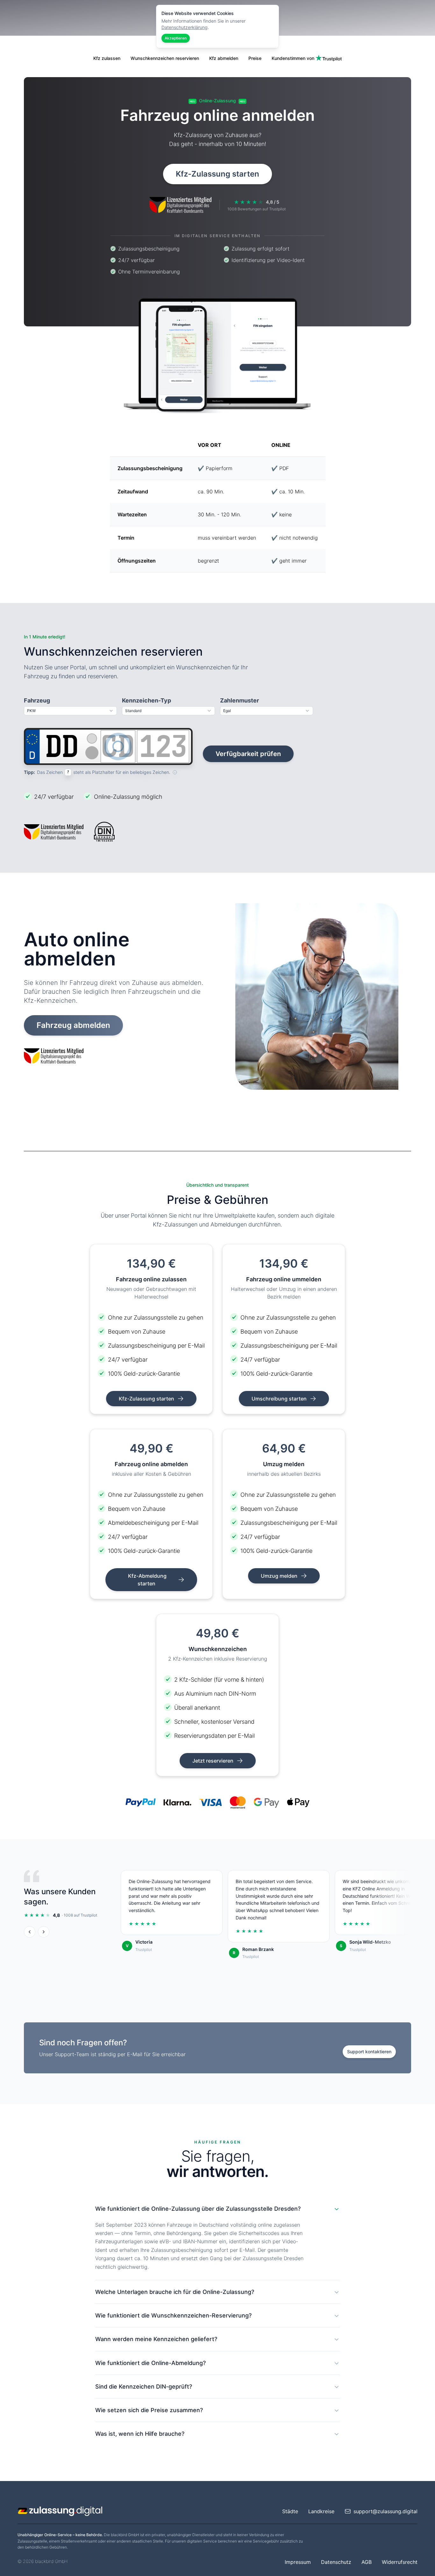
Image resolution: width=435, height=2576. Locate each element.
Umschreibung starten (280, 1399)
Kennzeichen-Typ (146, 700)
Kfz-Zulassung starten (217, 174)
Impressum (298, 2562)
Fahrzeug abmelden (73, 1025)
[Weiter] (44, 1932)
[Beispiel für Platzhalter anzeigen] (175, 772)
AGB (367, 2562)
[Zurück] (30, 1932)
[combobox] (70, 711)
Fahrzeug (37, 700)
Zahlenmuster (239, 700)
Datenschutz (336, 2562)
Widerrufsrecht (400, 2562)
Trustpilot (144, 1950)
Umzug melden (280, 1576)
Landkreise (321, 2511)
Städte (290, 2511)
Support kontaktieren (369, 2052)
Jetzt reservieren (214, 1761)
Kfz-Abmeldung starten (147, 1580)
